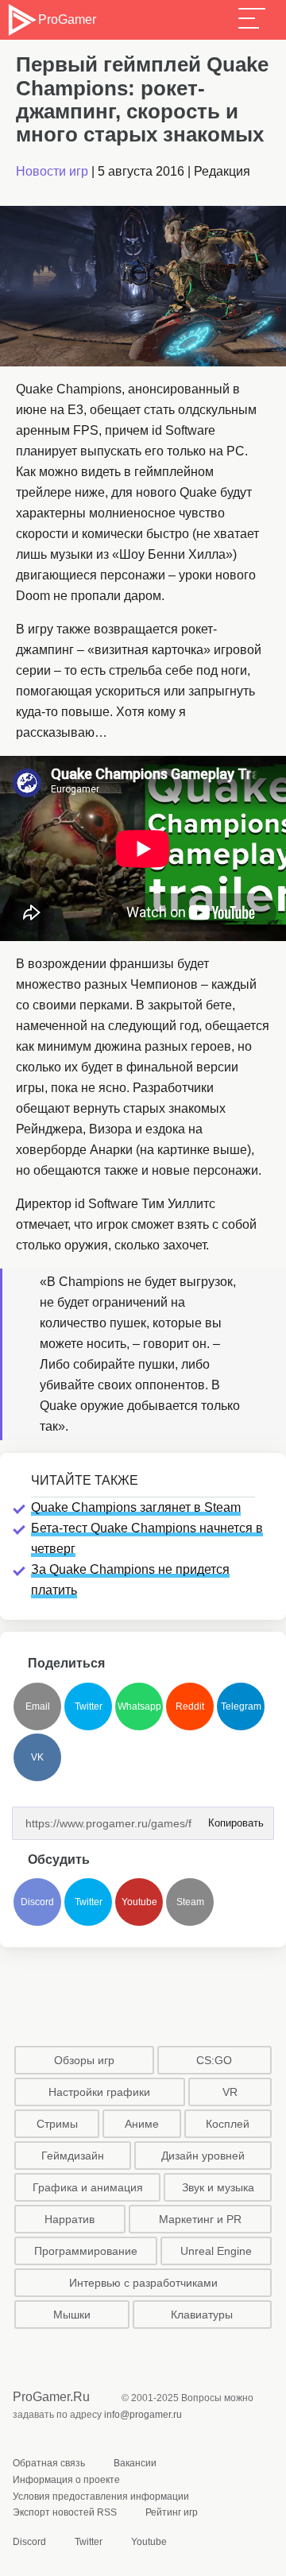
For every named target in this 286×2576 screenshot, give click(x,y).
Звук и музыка (218, 2187)
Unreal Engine (216, 2251)
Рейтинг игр (172, 2512)
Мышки (72, 2315)
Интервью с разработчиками (143, 2283)
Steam (190, 1902)
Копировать (231, 1818)
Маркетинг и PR (200, 2219)
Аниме (142, 2124)
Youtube (139, 1902)
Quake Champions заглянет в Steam (136, 1507)
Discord (37, 1902)
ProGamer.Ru (51, 2397)
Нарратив (70, 2219)
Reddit (190, 1706)
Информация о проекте (66, 2480)
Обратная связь (49, 2463)
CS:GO (214, 2060)
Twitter (89, 1706)
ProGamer (67, 19)
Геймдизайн (73, 2156)
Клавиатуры (202, 2315)
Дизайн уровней (203, 2156)
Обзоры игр (84, 2060)
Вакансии (135, 2463)
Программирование (86, 2251)
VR (230, 2092)
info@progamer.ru (143, 2415)
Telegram (241, 1706)
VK (37, 1757)
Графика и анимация (88, 2187)
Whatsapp (139, 1706)
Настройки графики (99, 2092)
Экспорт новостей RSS (65, 2512)
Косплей (228, 2124)
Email (38, 1706)
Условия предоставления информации (101, 2497)
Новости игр (52, 171)
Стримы (57, 2124)
